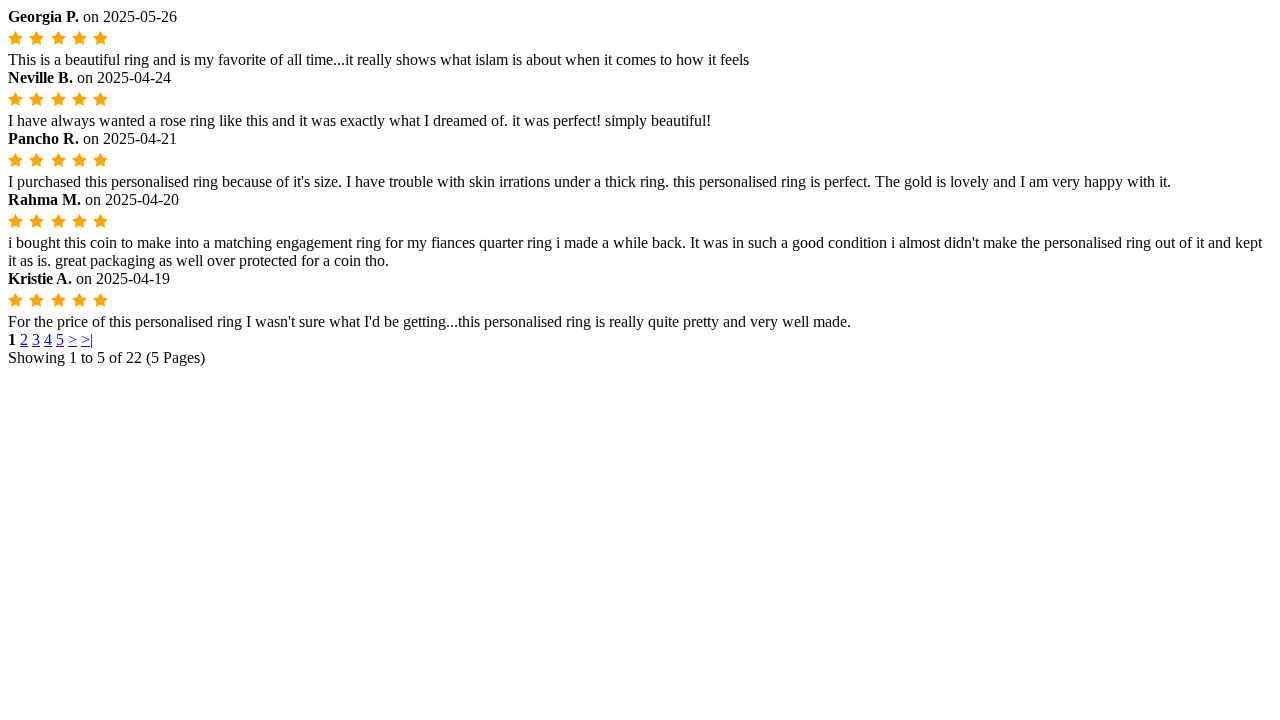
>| (87, 339)
